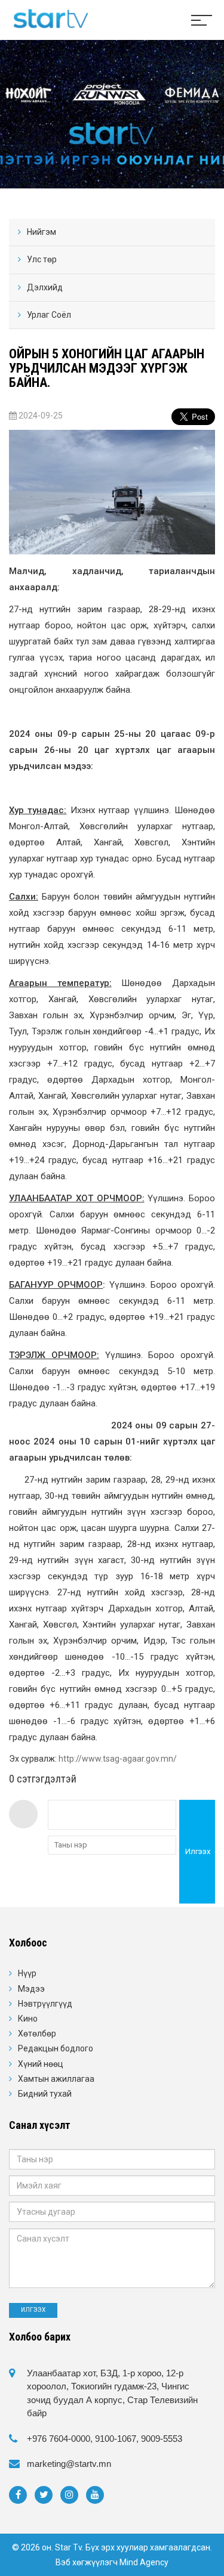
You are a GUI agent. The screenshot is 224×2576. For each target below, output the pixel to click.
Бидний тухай (45, 2094)
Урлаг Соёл (49, 315)
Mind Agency (144, 2562)
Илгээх (198, 1851)
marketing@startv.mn (69, 2464)
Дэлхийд (45, 287)
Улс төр (42, 259)
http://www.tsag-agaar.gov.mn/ (118, 1759)
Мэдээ (31, 1989)
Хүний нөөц (41, 2064)
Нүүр (27, 1973)
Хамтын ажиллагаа (56, 2079)
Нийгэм (42, 232)
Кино (28, 2019)
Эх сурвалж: (93, 1759)
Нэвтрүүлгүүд (45, 2004)
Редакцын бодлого (56, 2048)
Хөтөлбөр (37, 2033)
